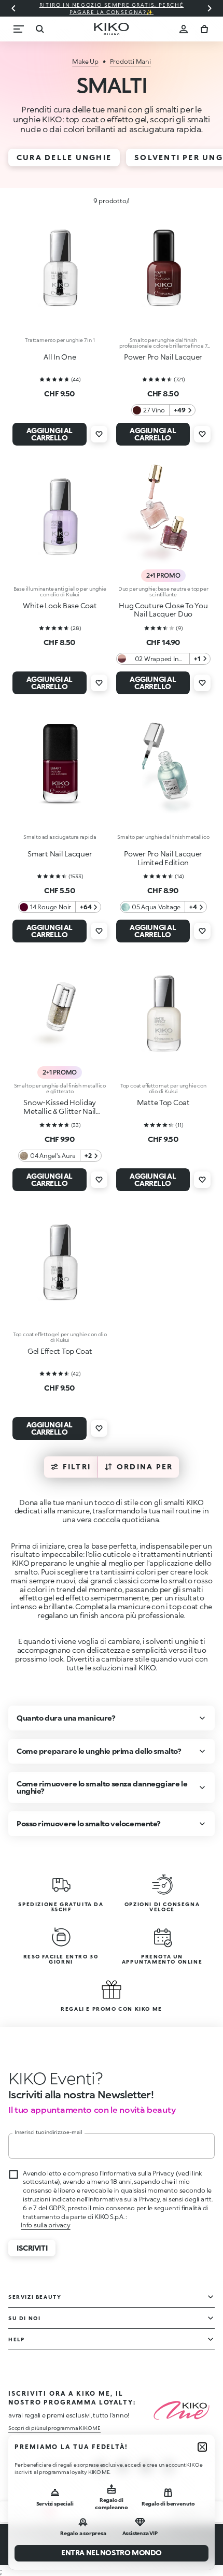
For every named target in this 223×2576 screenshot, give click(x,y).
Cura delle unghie (64, 157)
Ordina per (145, 1466)
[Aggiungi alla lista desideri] (99, 434)
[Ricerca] (39, 29)
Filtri (77, 1466)
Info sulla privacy (46, 2225)
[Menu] (19, 29)
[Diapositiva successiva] (210, 8)
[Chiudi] (202, 2447)
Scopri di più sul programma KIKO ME (54, 2428)
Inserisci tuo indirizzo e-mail (48, 2132)
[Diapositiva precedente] (13, 8)
